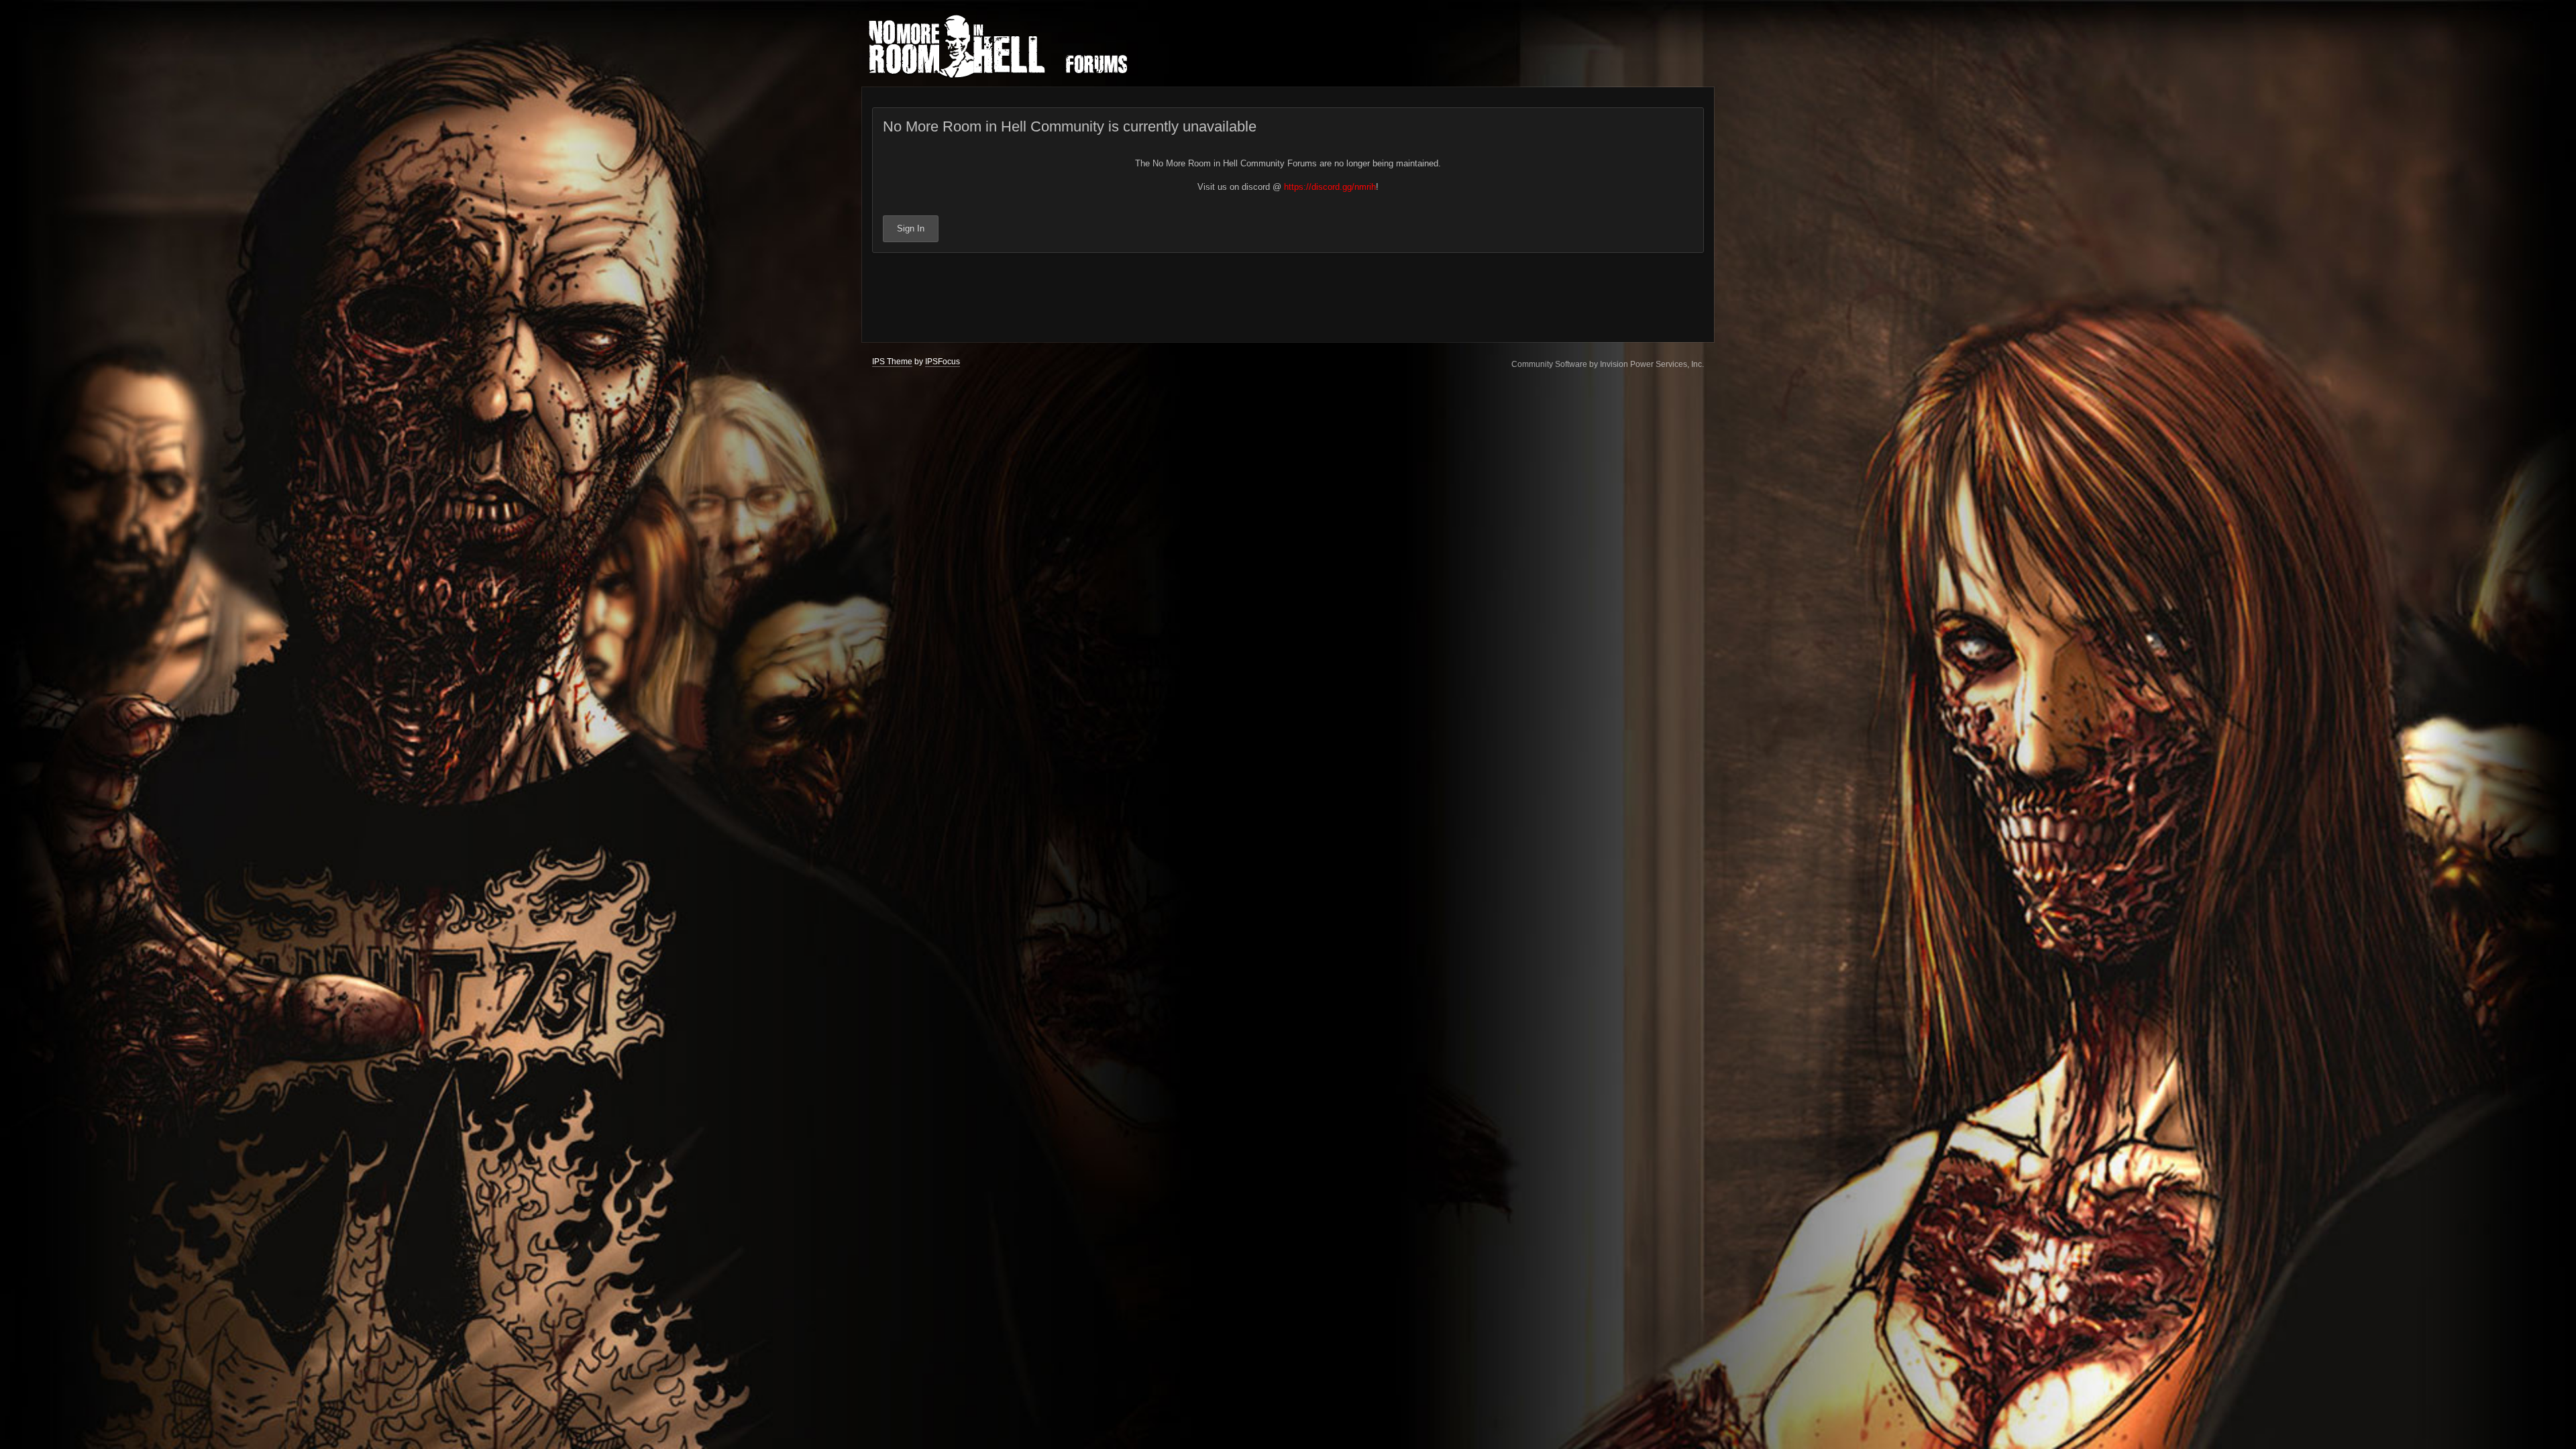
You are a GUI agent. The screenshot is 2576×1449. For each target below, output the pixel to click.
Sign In (911, 228)
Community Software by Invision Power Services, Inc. (1608, 364)
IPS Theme (892, 362)
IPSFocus (943, 362)
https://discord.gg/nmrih (1330, 187)
